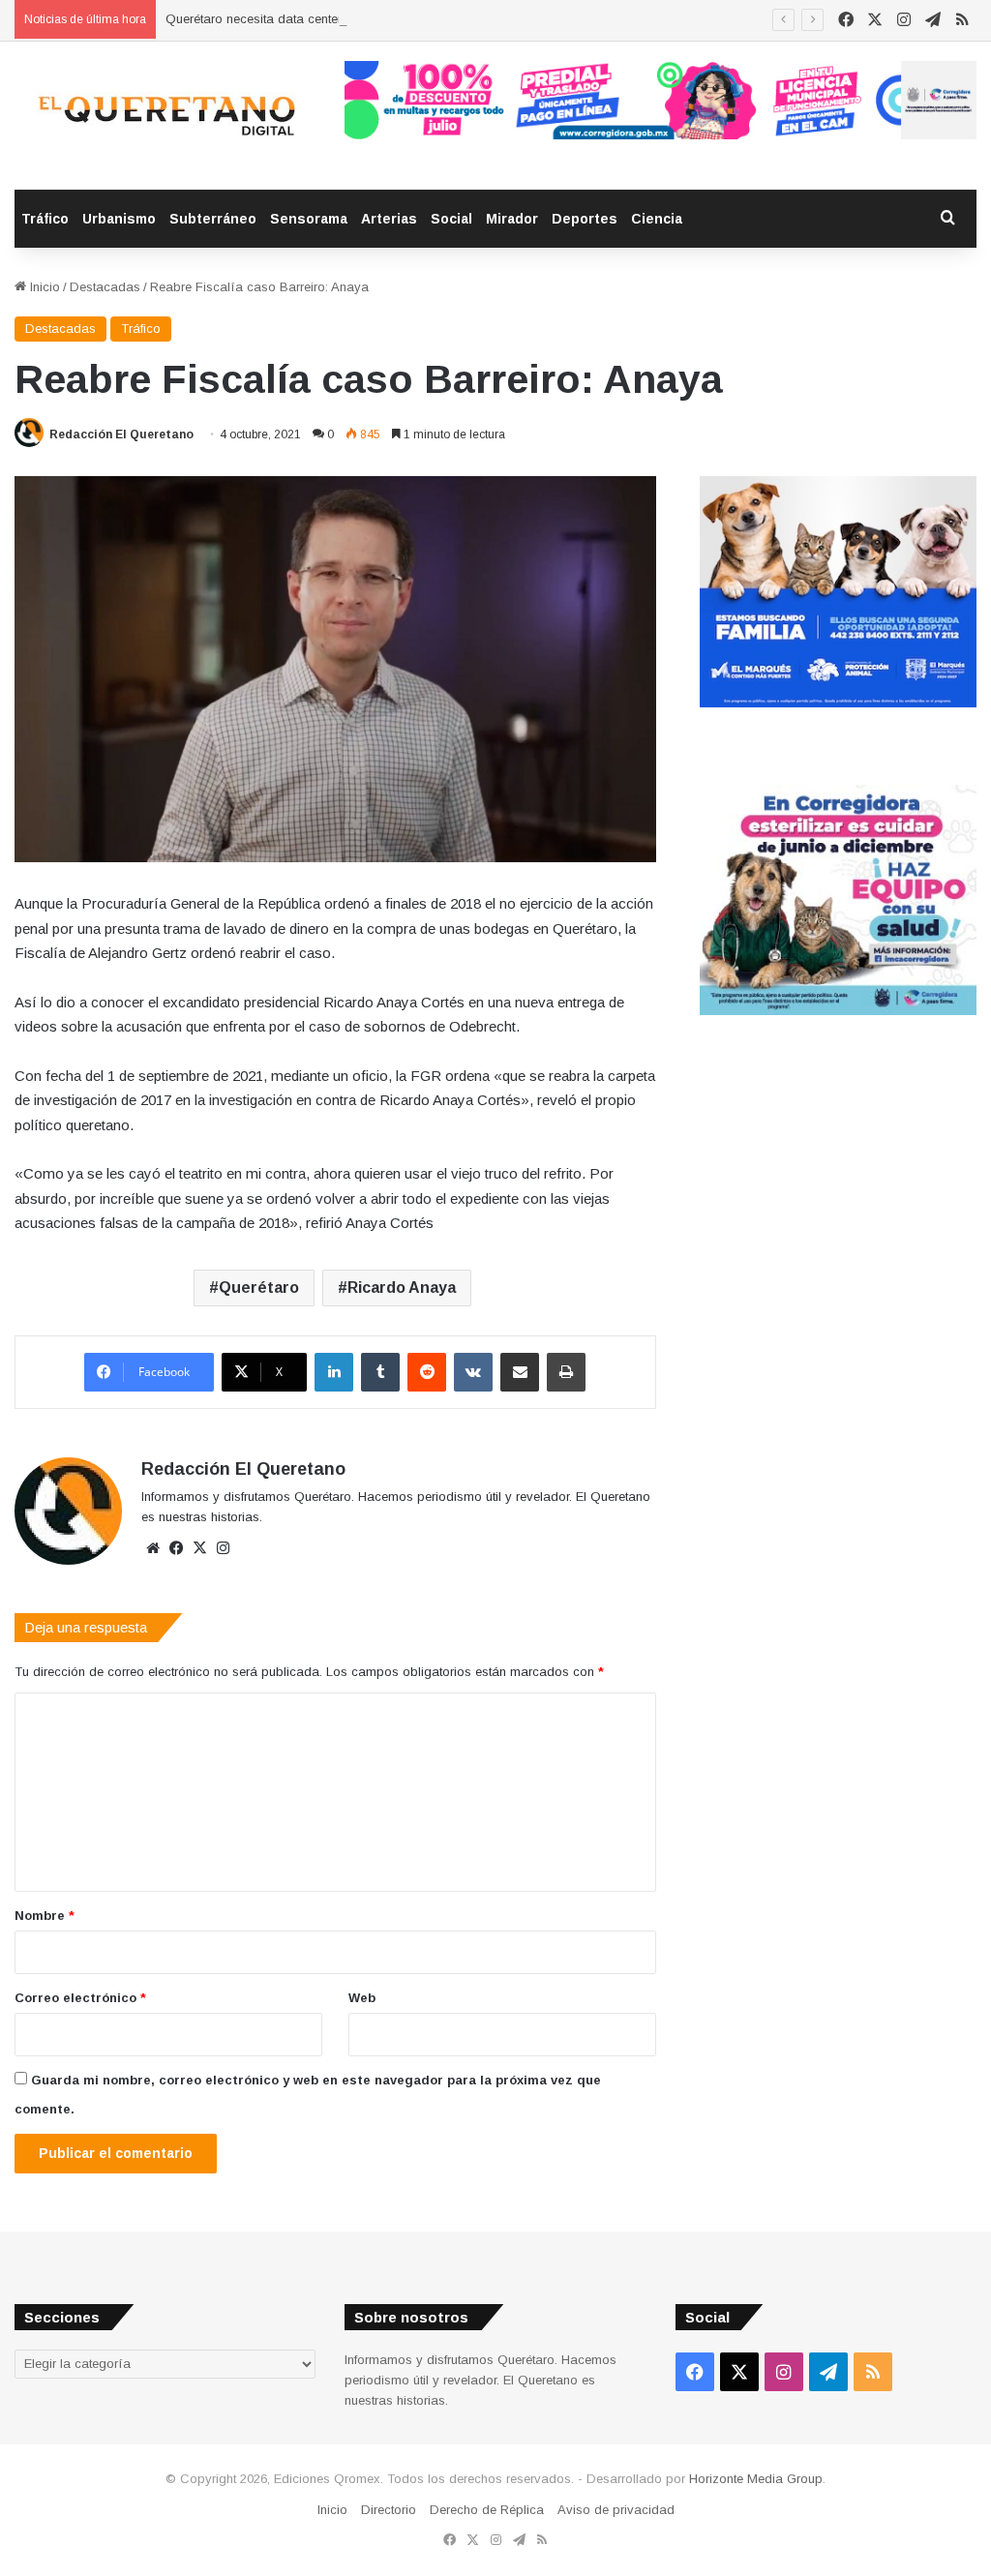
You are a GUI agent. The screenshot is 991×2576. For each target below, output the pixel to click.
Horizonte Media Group (756, 2479)
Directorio (389, 2510)
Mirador (512, 219)
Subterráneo (213, 219)
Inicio (43, 287)
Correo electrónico (80, 1998)
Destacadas (105, 287)
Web (362, 1998)
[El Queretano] (165, 116)
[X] (199, 1548)
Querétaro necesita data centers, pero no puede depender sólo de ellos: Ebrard (393, 19)
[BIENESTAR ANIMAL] (838, 703)
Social (451, 219)
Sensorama (309, 219)
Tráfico (45, 219)
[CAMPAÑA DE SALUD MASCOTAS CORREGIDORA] (838, 1011)
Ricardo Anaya (402, 1288)
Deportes (585, 219)
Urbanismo (119, 219)
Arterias (389, 219)
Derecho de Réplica (487, 2510)
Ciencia (657, 219)
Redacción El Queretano (121, 434)
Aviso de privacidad (616, 2510)
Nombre (45, 1916)
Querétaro (259, 1288)
